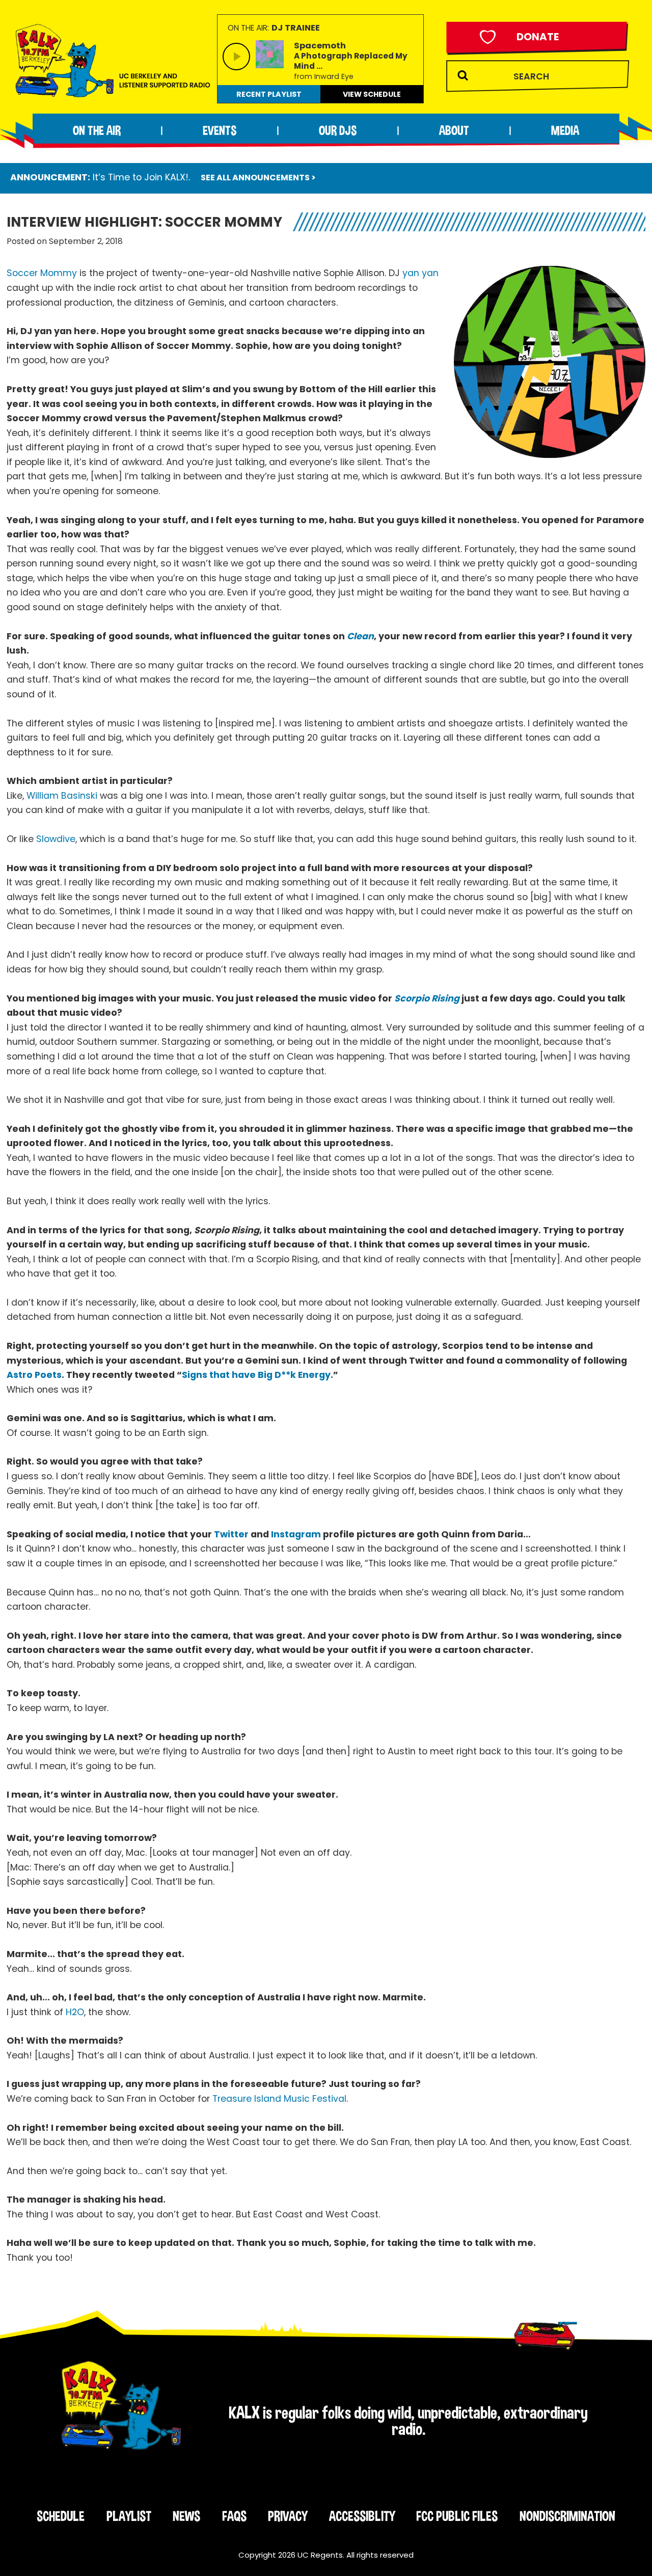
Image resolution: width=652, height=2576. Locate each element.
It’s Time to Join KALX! (141, 177)
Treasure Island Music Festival (279, 2099)
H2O (75, 2012)
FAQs (234, 2516)
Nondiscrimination (567, 2516)
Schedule (61, 2516)
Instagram (296, 1534)
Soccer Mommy (42, 273)
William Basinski (62, 796)
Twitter (231, 1534)
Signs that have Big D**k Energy (256, 1375)
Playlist (129, 2516)
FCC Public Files (457, 2516)
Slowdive (56, 839)
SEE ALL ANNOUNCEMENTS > (258, 178)
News (186, 2516)
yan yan (420, 273)
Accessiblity (362, 2516)
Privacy (288, 2516)
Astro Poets (34, 1375)
